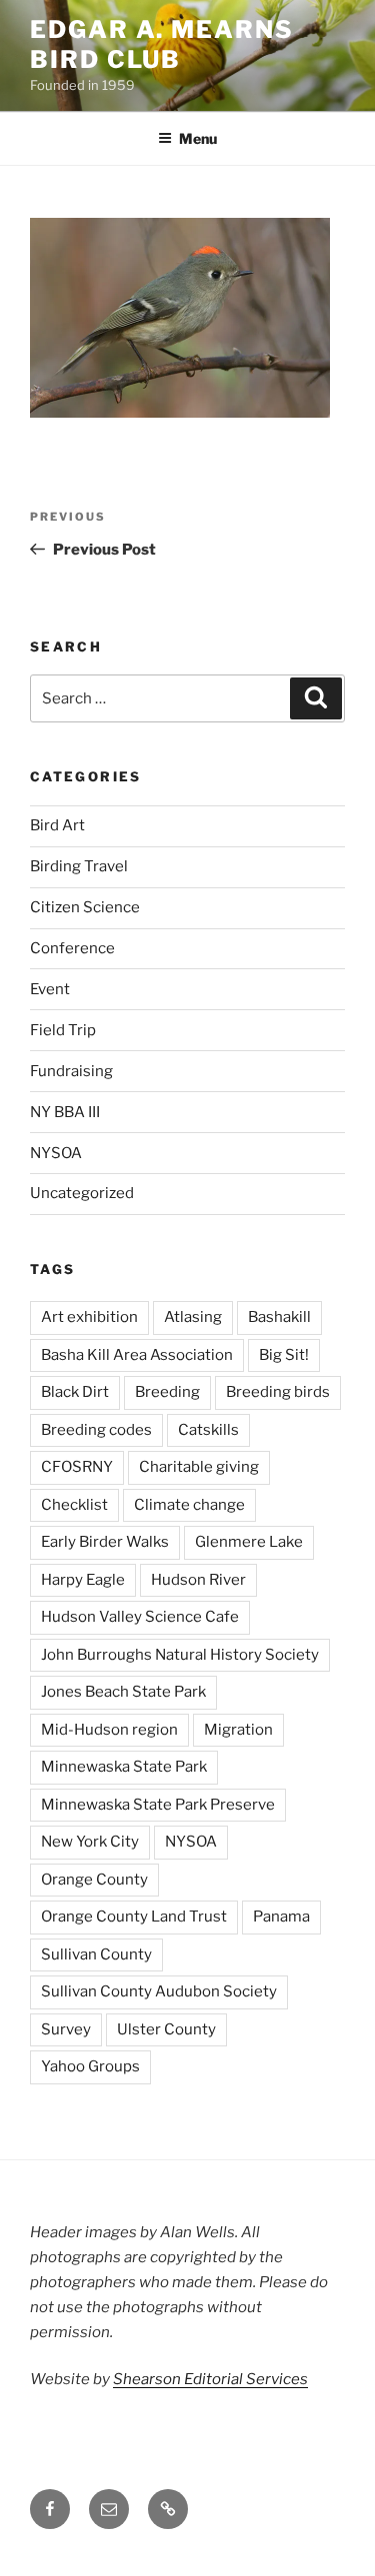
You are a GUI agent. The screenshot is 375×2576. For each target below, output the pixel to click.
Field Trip (63, 1030)
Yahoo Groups (90, 2066)
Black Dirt (75, 1392)
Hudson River (198, 1580)
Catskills (208, 1430)
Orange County (94, 1880)
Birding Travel (79, 866)
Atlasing (193, 1317)
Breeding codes (96, 1430)
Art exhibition (89, 1317)
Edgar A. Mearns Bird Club (162, 44)
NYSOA (56, 1153)
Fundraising (71, 1071)
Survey (66, 2029)
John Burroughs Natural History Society (180, 1655)
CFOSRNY (77, 1467)
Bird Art (57, 825)
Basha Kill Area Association (137, 1355)
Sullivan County (96, 1954)
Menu (198, 138)
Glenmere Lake (249, 1542)
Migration (238, 1730)
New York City (90, 1842)
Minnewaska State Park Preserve (158, 1805)
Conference (72, 948)
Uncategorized (82, 1193)
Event (50, 989)
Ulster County (166, 2029)
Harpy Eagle (83, 1580)
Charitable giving (199, 1467)
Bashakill (279, 1317)
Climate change (189, 1505)
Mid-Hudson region (109, 1730)
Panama (281, 1917)
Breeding (167, 1392)
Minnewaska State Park (124, 1767)
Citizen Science (85, 907)
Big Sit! (284, 1355)
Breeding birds (278, 1392)
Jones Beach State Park (123, 1692)
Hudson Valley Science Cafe (140, 1617)
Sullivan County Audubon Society (159, 1991)
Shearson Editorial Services (210, 2379)
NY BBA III (65, 1112)
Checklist (74, 1505)
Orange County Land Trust (134, 1917)
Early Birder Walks (105, 1542)
